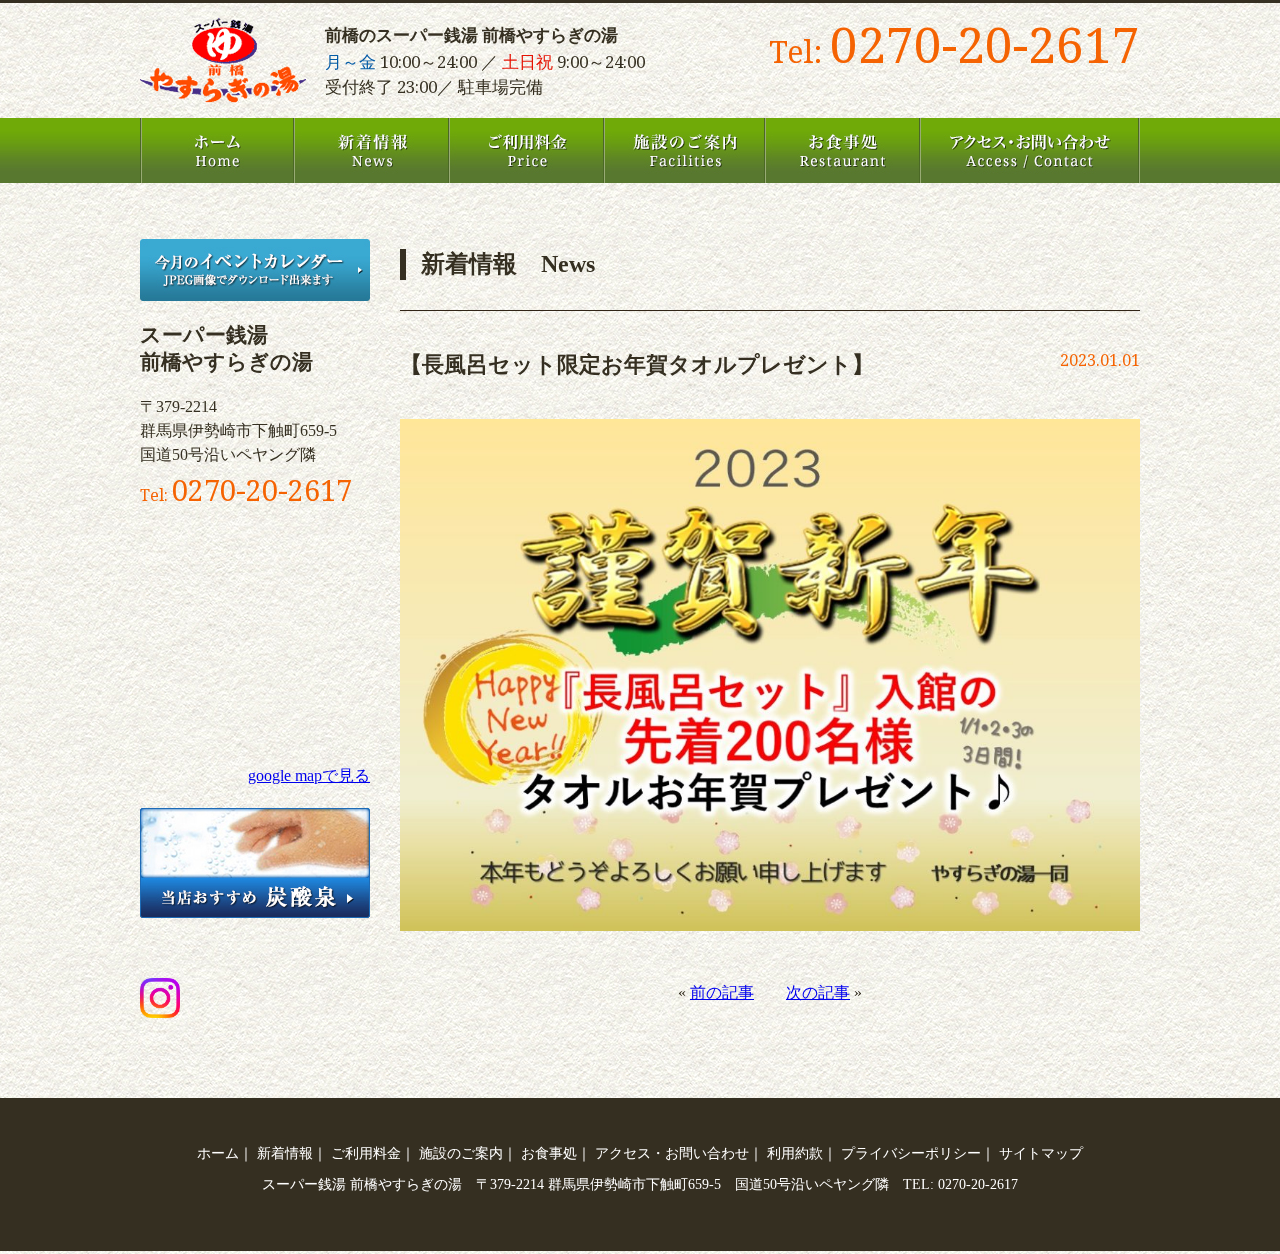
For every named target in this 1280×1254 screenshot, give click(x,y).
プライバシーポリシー (911, 1153)
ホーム (217, 150)
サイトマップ (1041, 1153)
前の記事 (722, 992)
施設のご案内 (684, 150)
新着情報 (371, 150)
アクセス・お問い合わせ (1030, 150)
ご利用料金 (526, 150)
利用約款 (795, 1153)
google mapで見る (309, 775)
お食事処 (842, 150)
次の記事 (818, 992)
